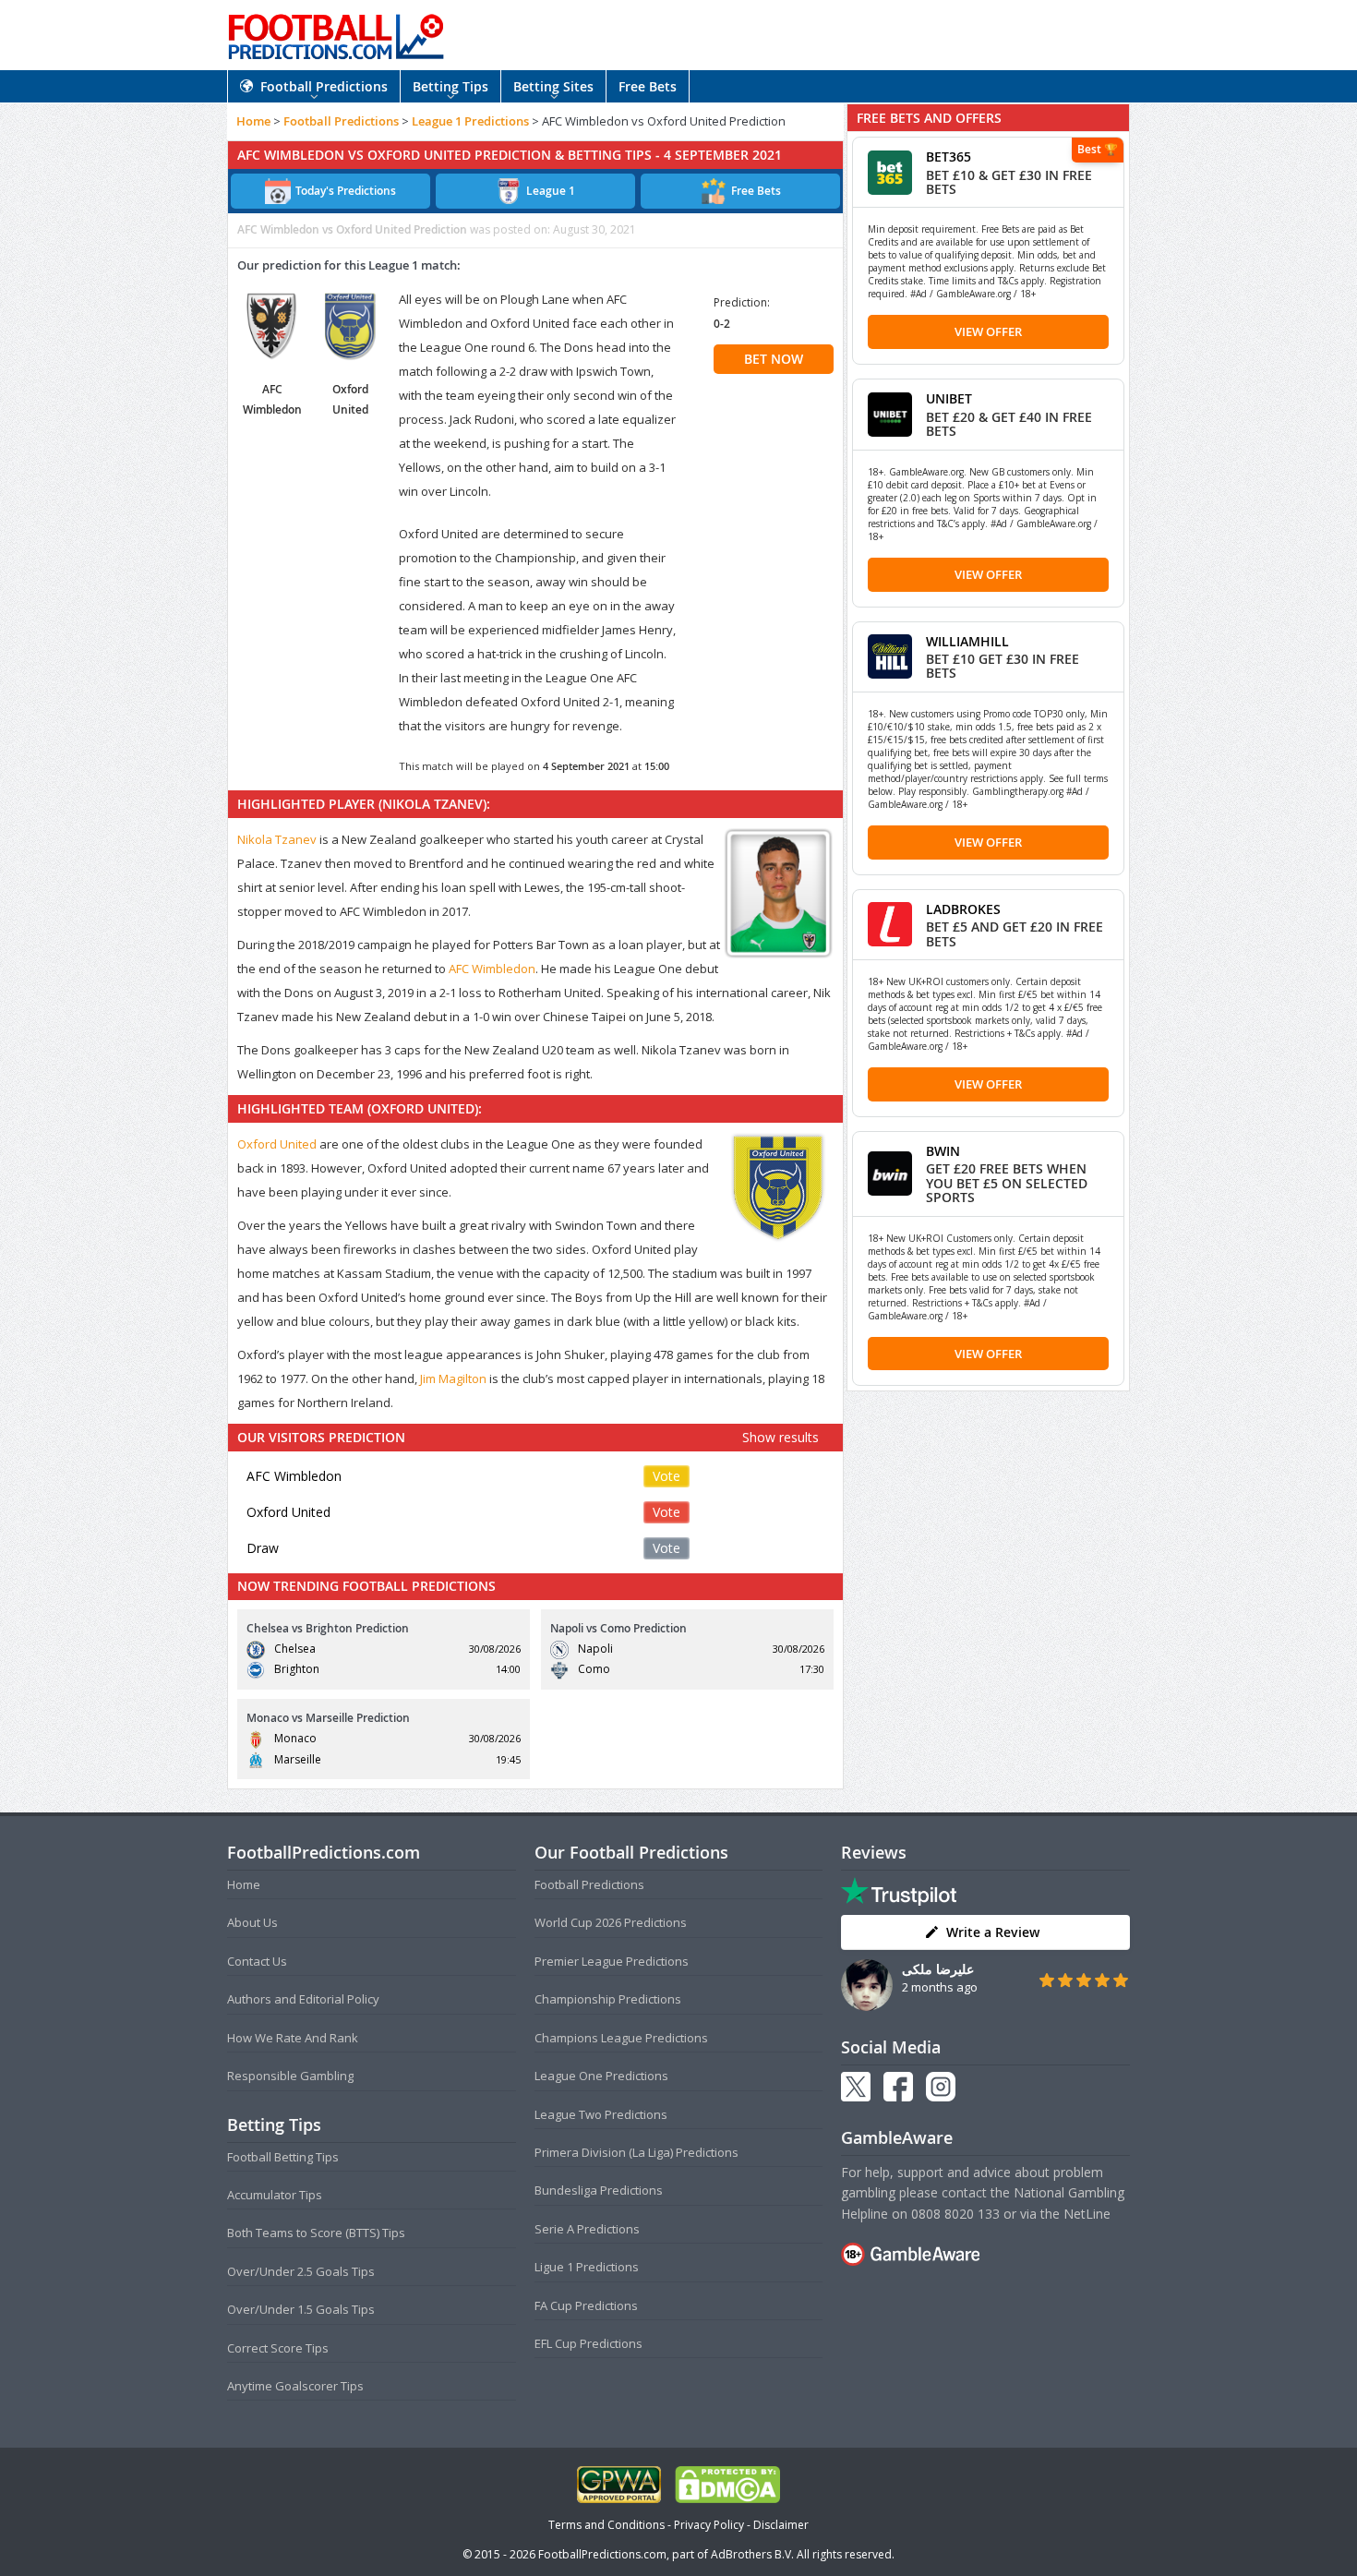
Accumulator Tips (275, 2195)
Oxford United (277, 1144)
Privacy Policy (709, 2525)
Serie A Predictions (587, 2229)
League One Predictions (601, 2076)
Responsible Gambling (290, 2076)
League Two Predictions (601, 2114)
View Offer (988, 331)
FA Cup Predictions (586, 2305)
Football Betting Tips (283, 2157)
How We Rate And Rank (293, 2038)
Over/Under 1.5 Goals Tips (301, 2309)
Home (253, 121)
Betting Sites (553, 86)
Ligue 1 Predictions (587, 2267)
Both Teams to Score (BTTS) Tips (316, 2233)
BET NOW (774, 359)
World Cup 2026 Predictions (611, 1922)
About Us (252, 1922)
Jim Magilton (453, 1378)
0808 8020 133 (955, 2214)
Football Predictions (324, 86)
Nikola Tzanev (277, 839)
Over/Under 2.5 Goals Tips (301, 2271)
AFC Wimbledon (492, 969)
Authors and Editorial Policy (303, 1999)
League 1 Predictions (470, 121)
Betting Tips (450, 86)
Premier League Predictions (612, 1961)
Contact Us (257, 1961)
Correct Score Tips (278, 2348)
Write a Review (993, 1932)
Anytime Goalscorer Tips (295, 2386)
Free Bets (648, 86)
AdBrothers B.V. (752, 2554)
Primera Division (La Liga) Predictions (636, 2152)
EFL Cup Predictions (588, 2343)
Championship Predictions (608, 1999)
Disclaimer (781, 2525)
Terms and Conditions (606, 2525)
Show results (781, 1437)
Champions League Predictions (621, 2038)
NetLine (1087, 2214)
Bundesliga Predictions (599, 2190)
